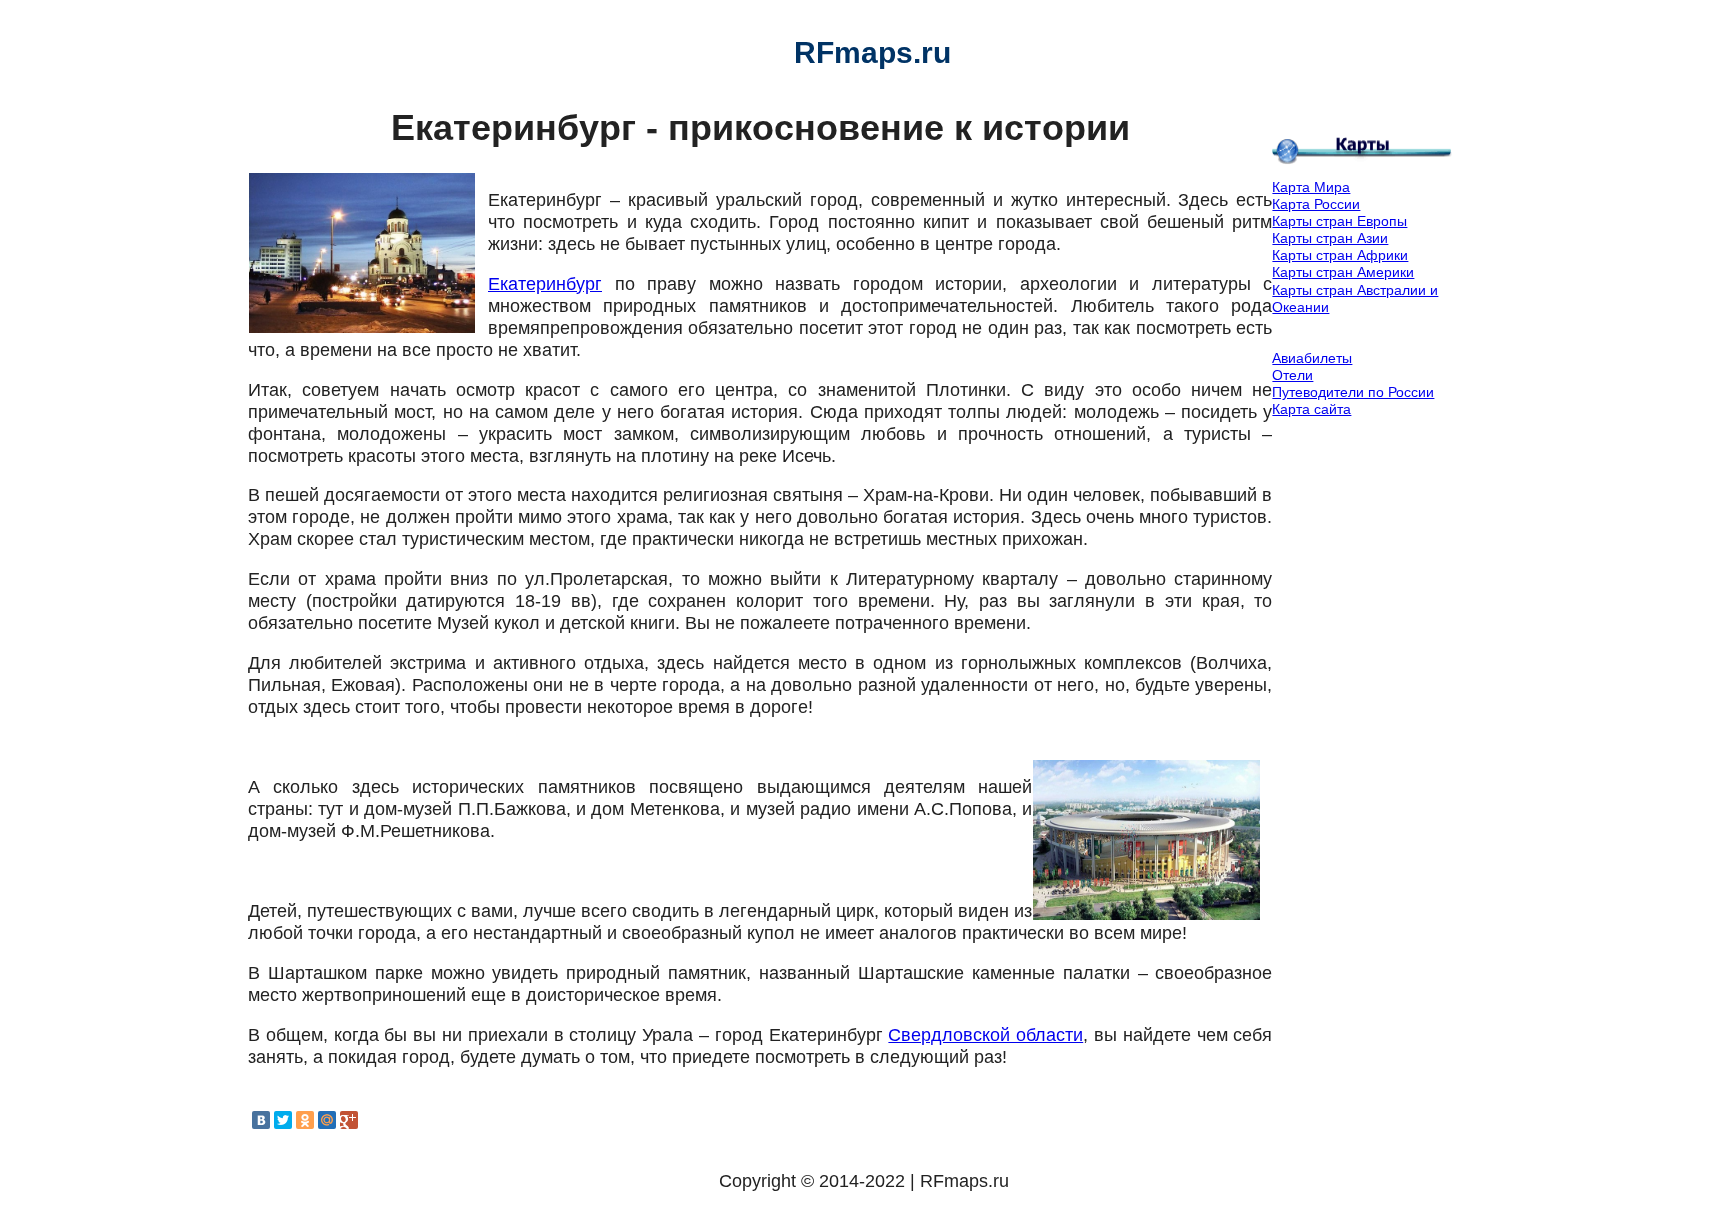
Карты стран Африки (1340, 255)
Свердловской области (985, 1035)
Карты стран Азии (1330, 238)
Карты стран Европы (1339, 221)
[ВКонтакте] (261, 1120)
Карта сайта (1311, 409)
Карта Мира (1311, 187)
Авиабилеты (1312, 358)
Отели (1292, 375)
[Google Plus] (349, 1120)
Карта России (1316, 204)
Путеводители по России (1353, 392)
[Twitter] (283, 1120)
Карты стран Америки (1343, 272)
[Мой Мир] (327, 1120)
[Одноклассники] (305, 1120)
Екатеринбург (545, 284)
